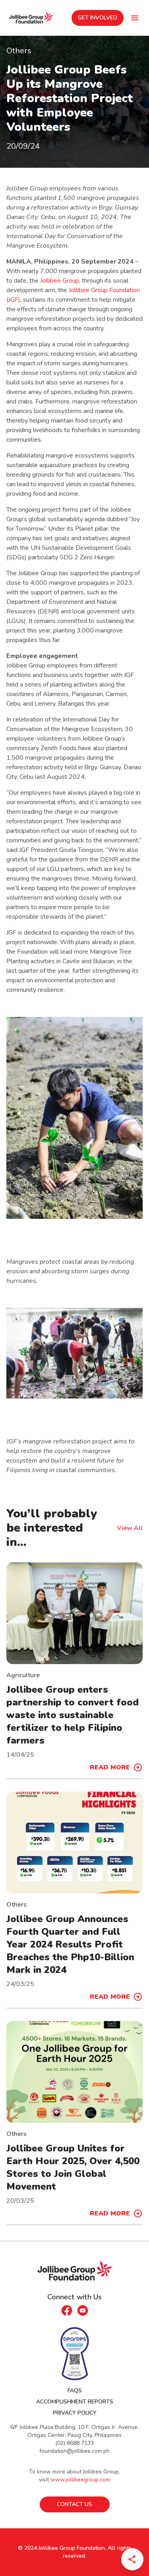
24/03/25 (20, 1984)
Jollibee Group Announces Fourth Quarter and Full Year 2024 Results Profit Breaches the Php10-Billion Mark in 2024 (70, 1944)
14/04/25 (20, 1755)
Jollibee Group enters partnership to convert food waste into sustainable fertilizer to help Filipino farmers (73, 1715)
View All (130, 1528)
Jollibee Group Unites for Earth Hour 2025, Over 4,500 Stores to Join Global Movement (73, 2167)
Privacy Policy (75, 2413)
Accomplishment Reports (75, 2402)
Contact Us (74, 2504)
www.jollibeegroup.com (80, 2480)
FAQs (75, 2391)
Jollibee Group (60, 281)
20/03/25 (20, 2201)
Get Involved (98, 18)
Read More (110, 1767)
